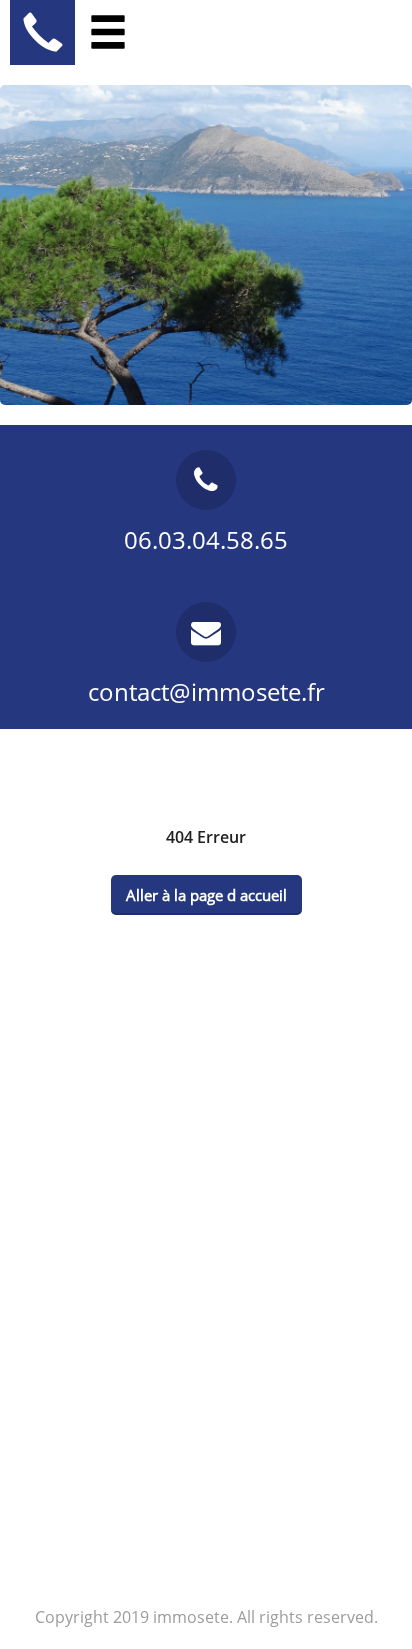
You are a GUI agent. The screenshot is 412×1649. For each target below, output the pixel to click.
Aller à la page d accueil (206, 895)
